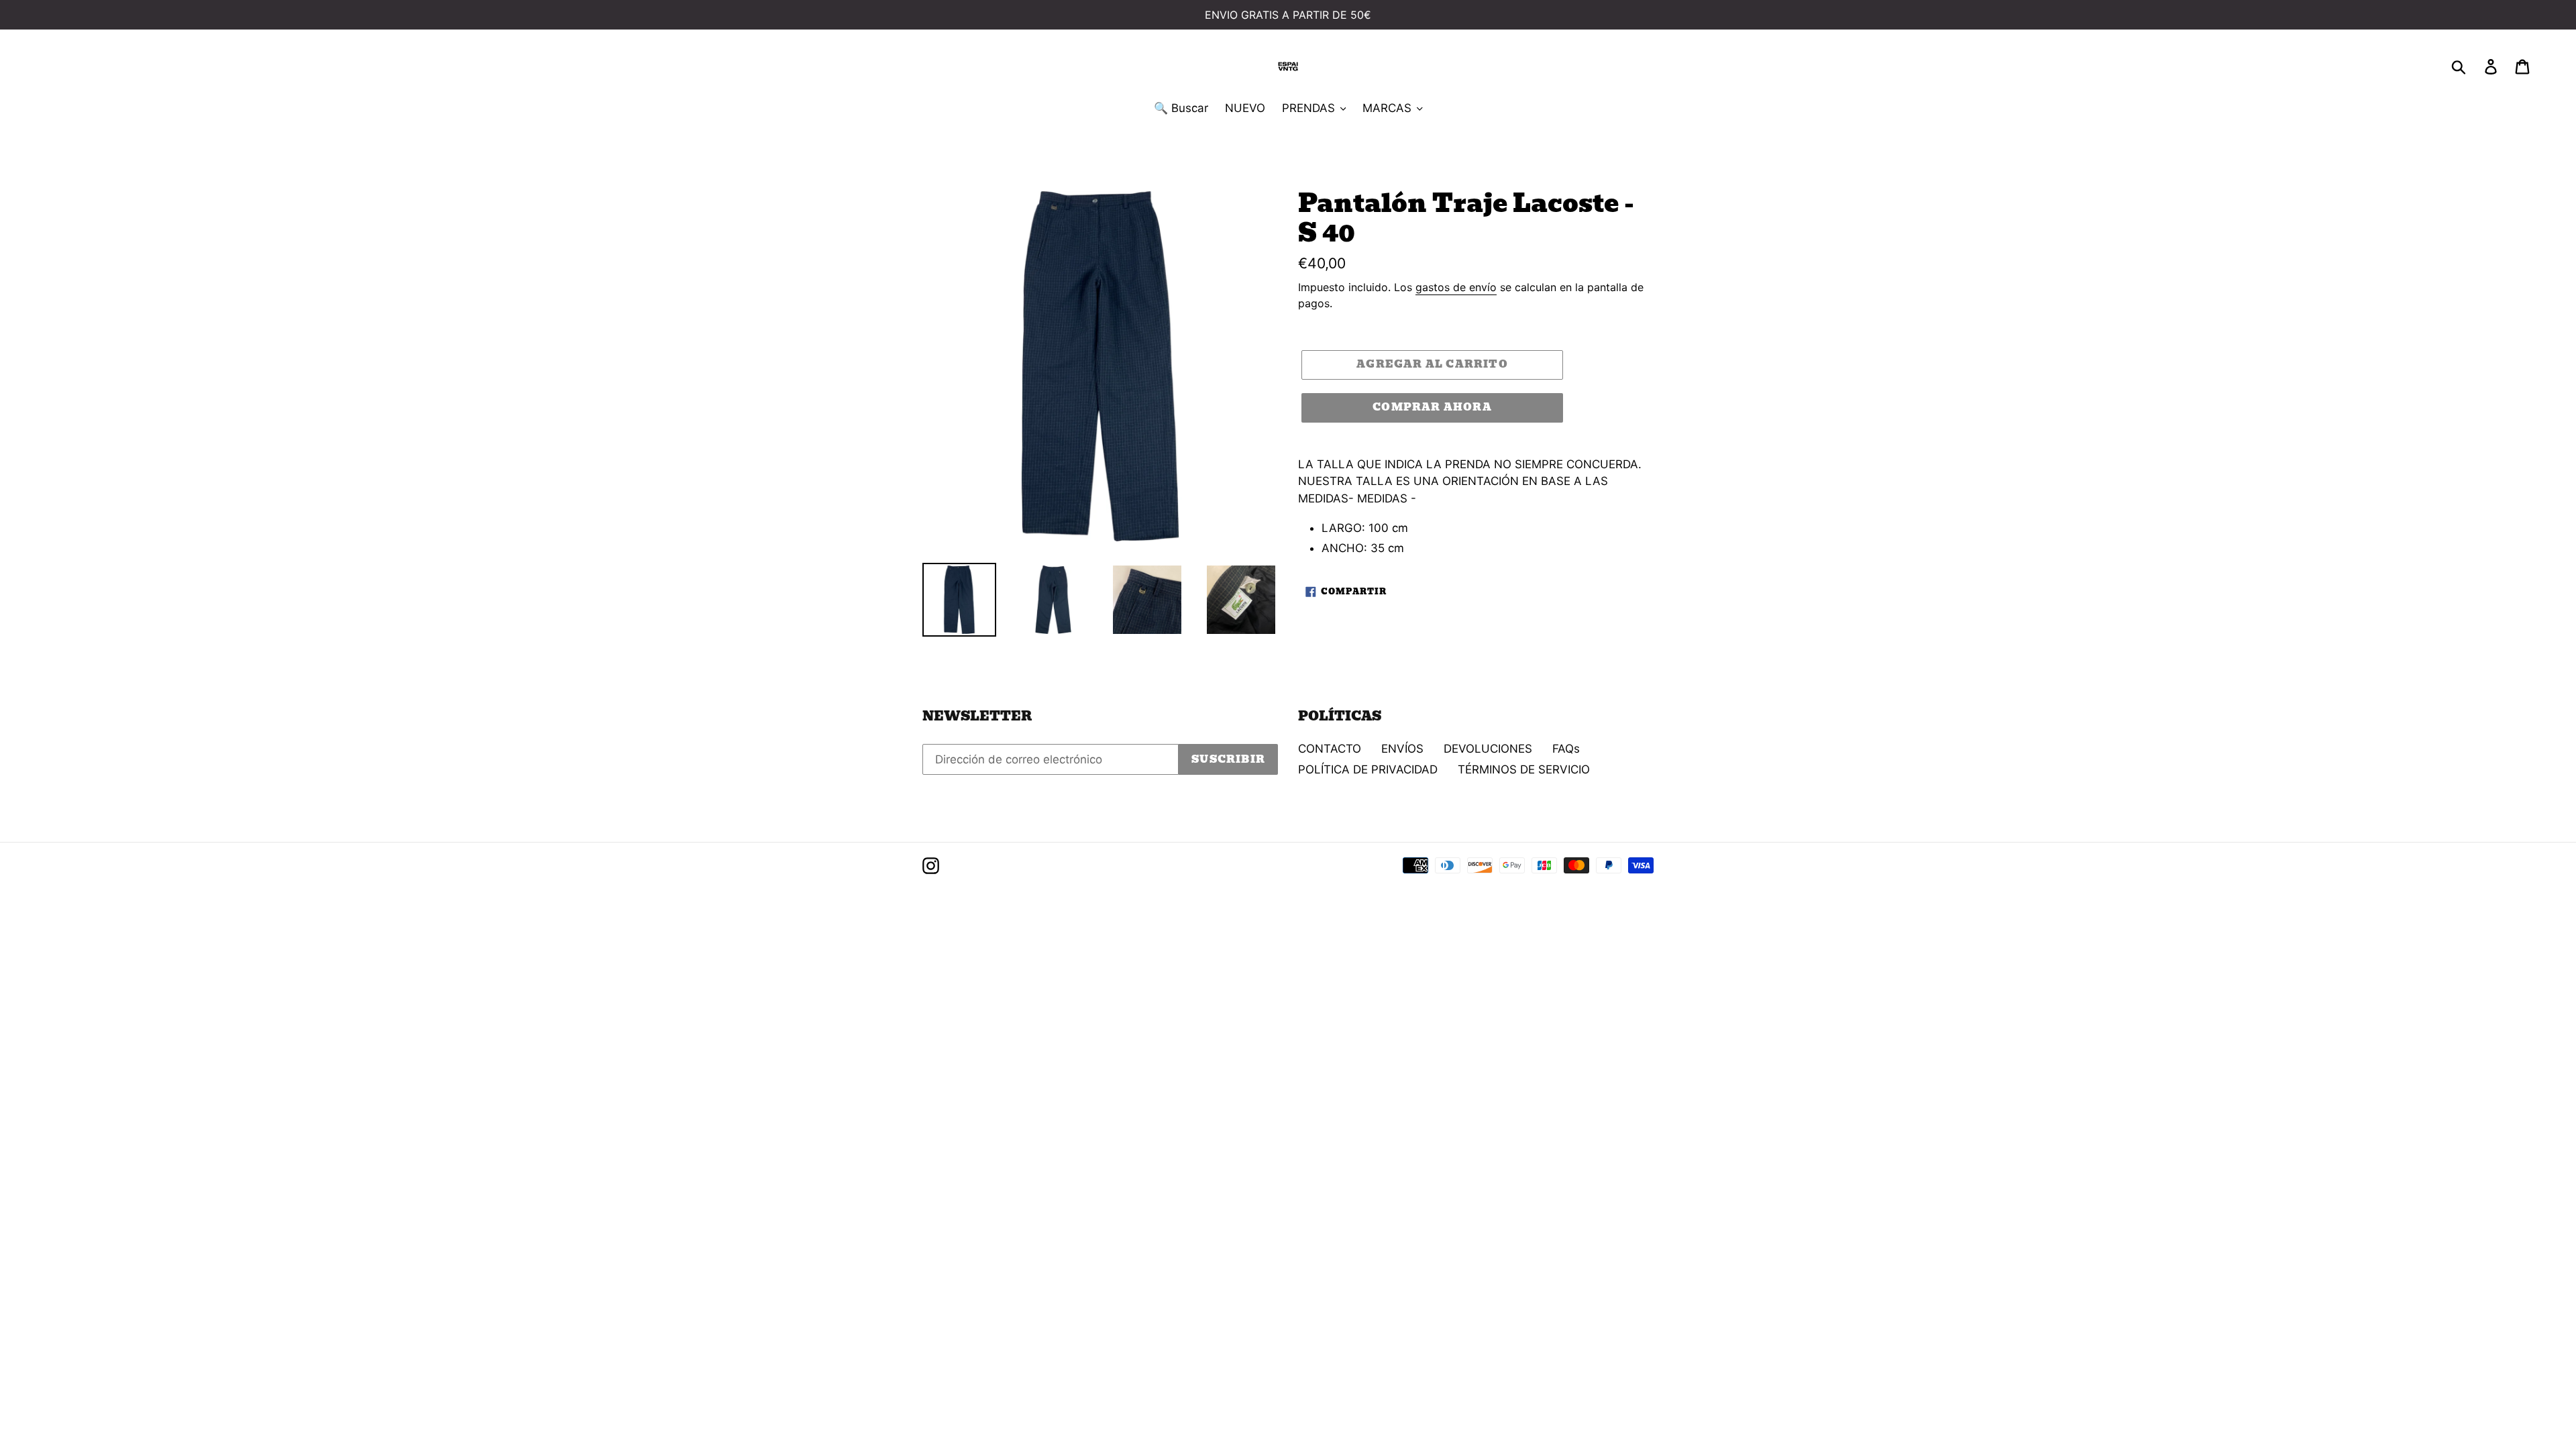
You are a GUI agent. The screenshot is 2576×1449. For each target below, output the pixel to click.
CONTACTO (1330, 749)
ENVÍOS (1402, 749)
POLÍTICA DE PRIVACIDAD (1368, 769)
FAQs (1566, 749)
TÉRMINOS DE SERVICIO (1524, 769)
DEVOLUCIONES (1488, 749)
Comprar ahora (1432, 407)
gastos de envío (1456, 287)
